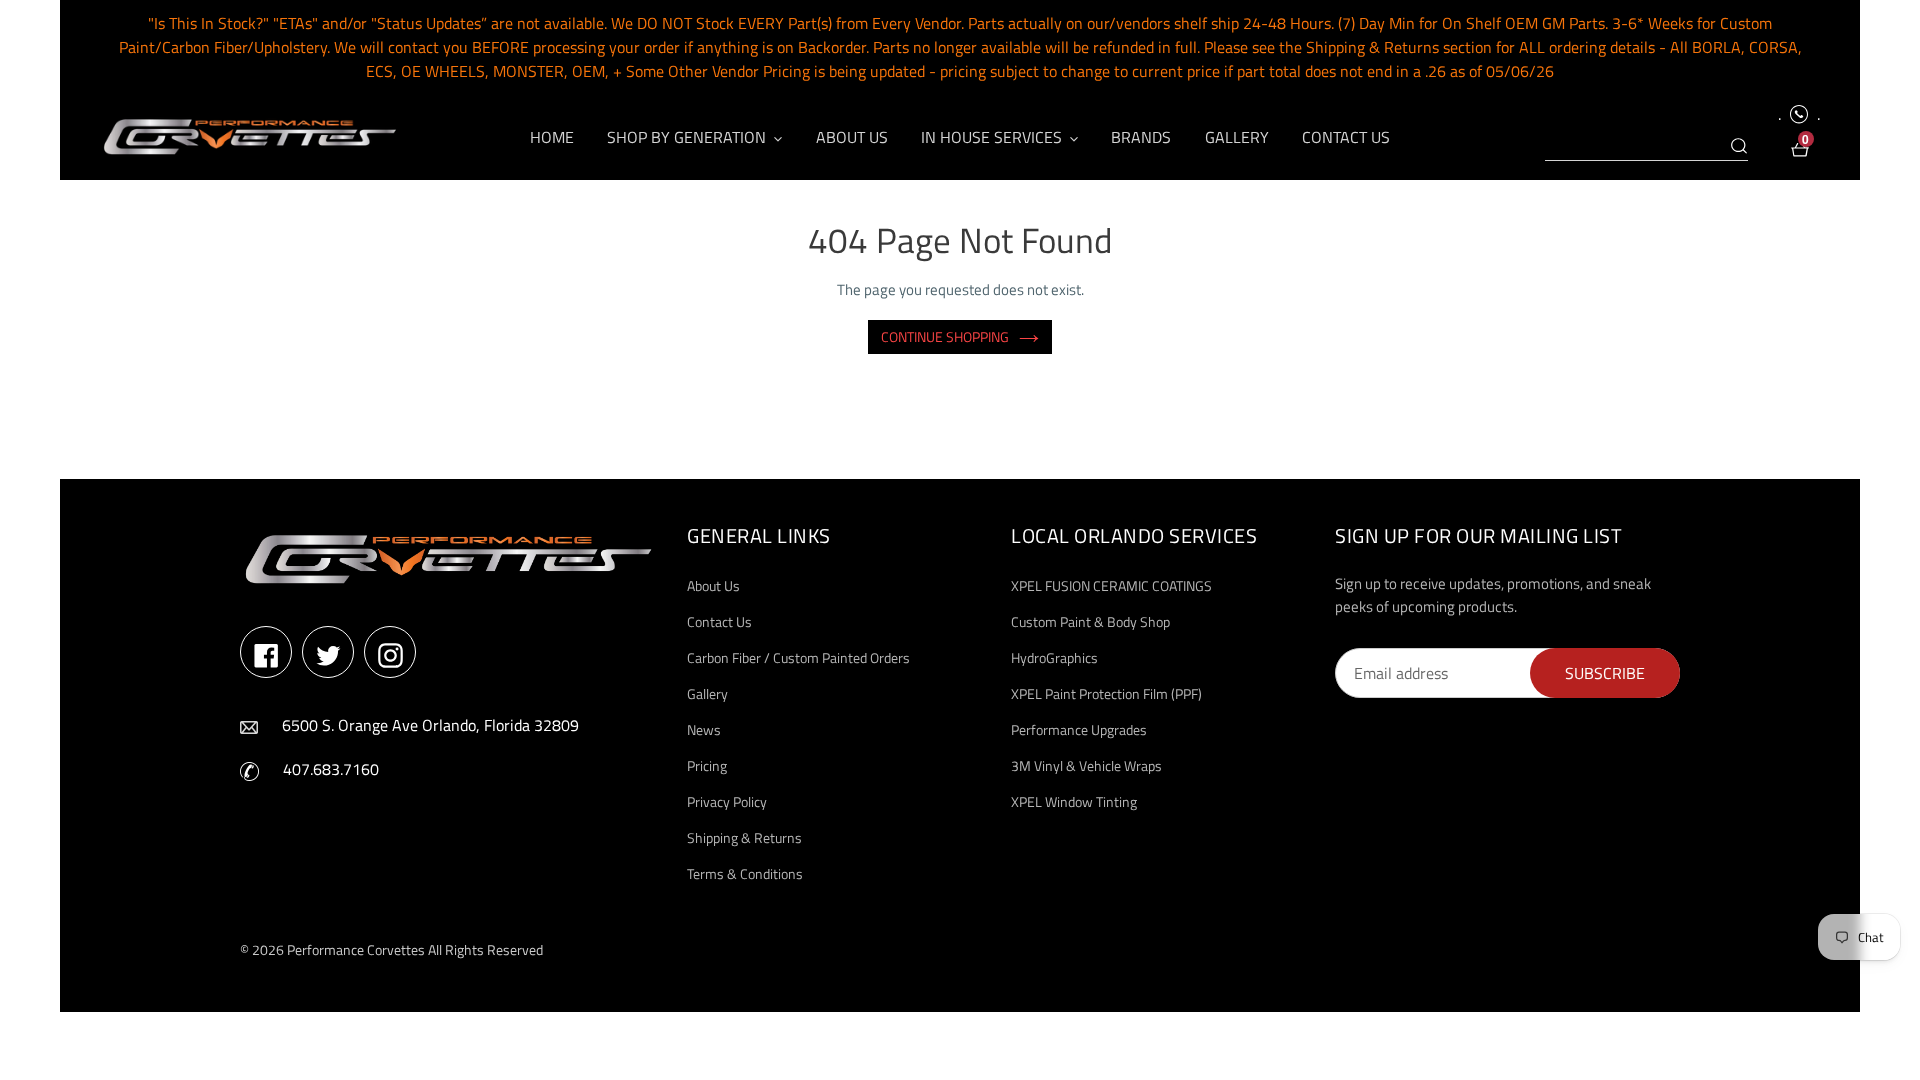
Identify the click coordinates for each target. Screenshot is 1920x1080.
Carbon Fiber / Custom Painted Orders (798, 657)
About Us (713, 585)
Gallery (707, 693)
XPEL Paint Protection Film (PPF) (1106, 693)
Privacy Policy (727, 801)
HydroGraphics (1054, 657)
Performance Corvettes (356, 949)
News (704, 729)
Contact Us (719, 621)
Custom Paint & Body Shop (1090, 621)
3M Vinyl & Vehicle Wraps (1086, 765)
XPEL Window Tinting (1074, 801)
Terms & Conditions (745, 873)
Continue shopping (945, 336)
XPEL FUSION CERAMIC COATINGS (1111, 585)
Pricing (707, 765)
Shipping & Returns (744, 837)
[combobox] (1646, 147)
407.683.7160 (331, 769)
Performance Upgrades (1079, 729)
